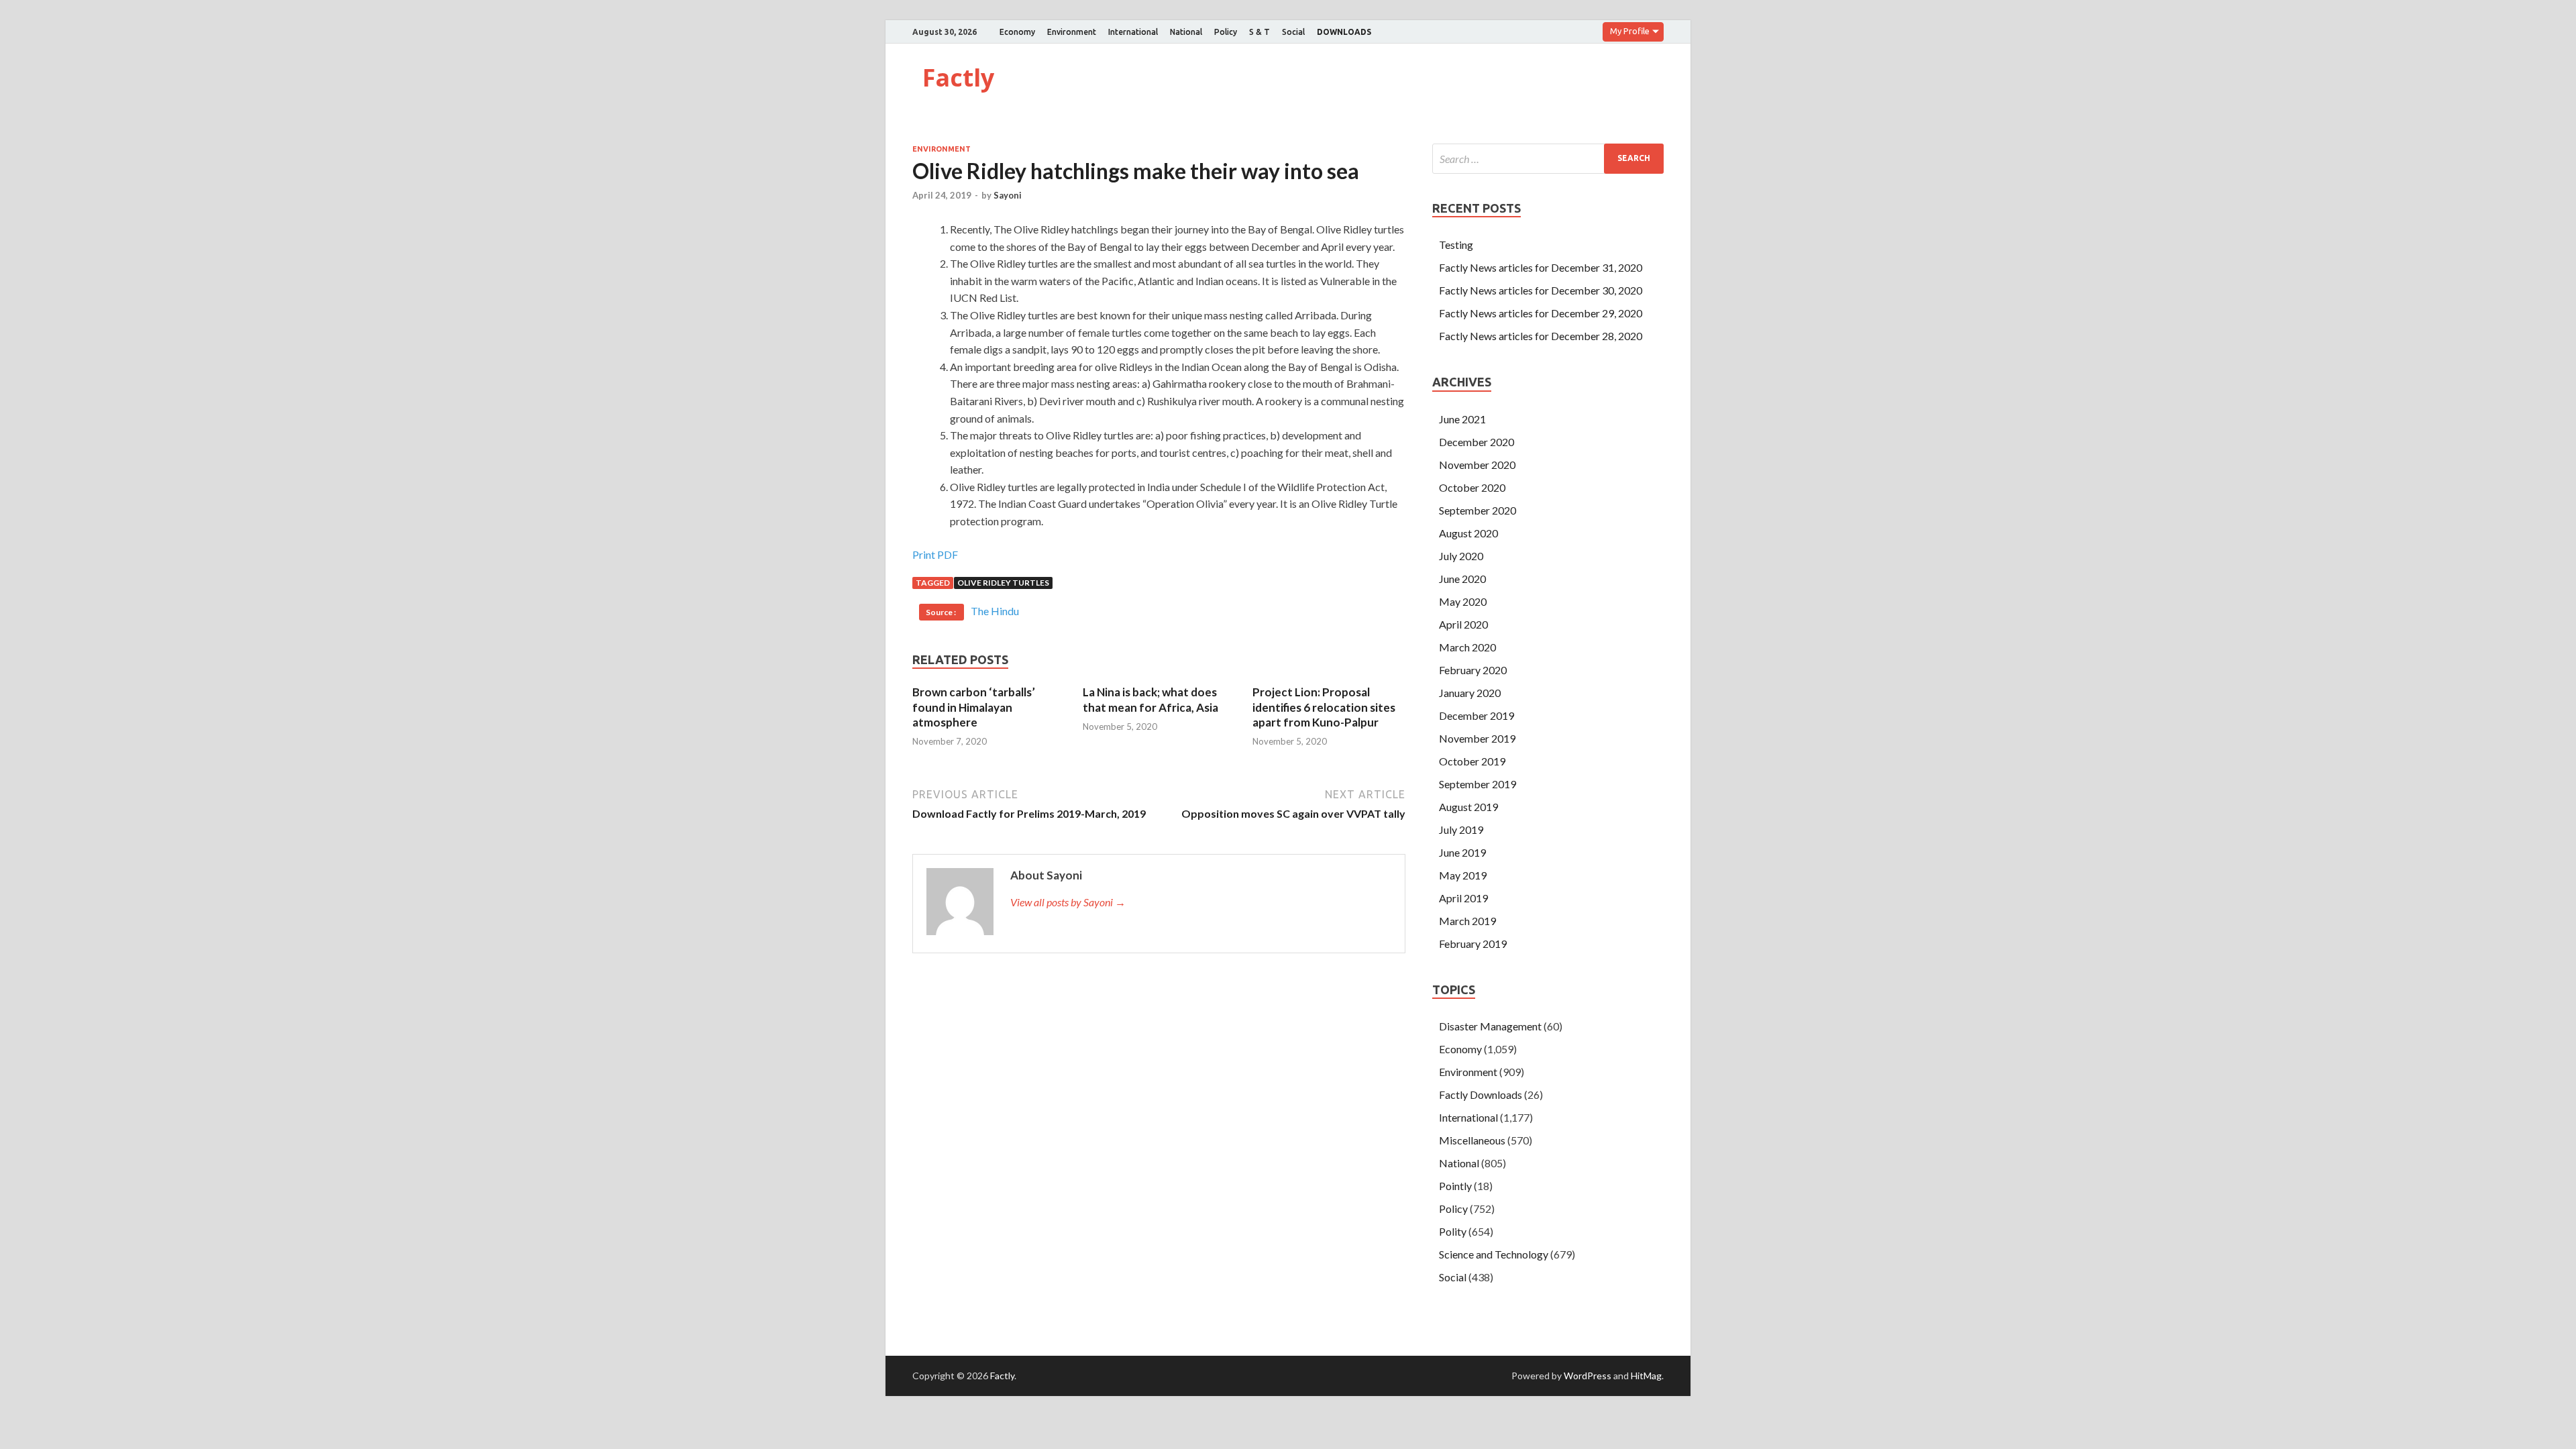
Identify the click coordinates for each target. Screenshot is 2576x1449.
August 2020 (1468, 533)
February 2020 (1473, 670)
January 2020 (1470, 693)
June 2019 (1462, 852)
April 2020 (1463, 624)
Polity (1453, 1231)
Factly (958, 77)
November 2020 (1477, 465)
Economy (1017, 32)
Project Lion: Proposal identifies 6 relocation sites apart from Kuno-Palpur (1324, 707)
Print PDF (935, 554)
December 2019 (1477, 715)
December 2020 (1477, 442)
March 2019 (1467, 921)
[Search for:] (1548, 159)
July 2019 (1461, 829)
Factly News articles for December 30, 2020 (1541, 290)
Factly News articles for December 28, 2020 (1541, 336)
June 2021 (1462, 419)
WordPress (1588, 1376)
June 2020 (1462, 579)
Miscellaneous (1472, 1140)
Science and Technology (1494, 1254)
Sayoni (1008, 195)
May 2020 (1463, 601)
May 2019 (1463, 875)
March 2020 (1467, 647)
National (1186, 32)
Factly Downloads (1481, 1094)
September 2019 (1478, 784)
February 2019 (1473, 944)
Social (1293, 32)
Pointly (1455, 1186)
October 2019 (1472, 761)
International (1133, 32)
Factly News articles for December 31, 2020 (1541, 267)
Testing (1456, 245)
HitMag (1646, 1376)
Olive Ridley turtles (1003, 583)
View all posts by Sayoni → (1068, 902)
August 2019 (1468, 807)
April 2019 (1463, 898)
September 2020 (1478, 510)
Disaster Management (1490, 1026)
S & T (1259, 32)
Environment (1072, 32)
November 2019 (1477, 738)
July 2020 (1461, 556)
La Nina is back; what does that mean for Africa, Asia (1150, 699)
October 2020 (1472, 487)
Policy (1226, 32)
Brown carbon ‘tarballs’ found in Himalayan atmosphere (974, 707)
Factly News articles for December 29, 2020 (1541, 313)
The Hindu (995, 611)
